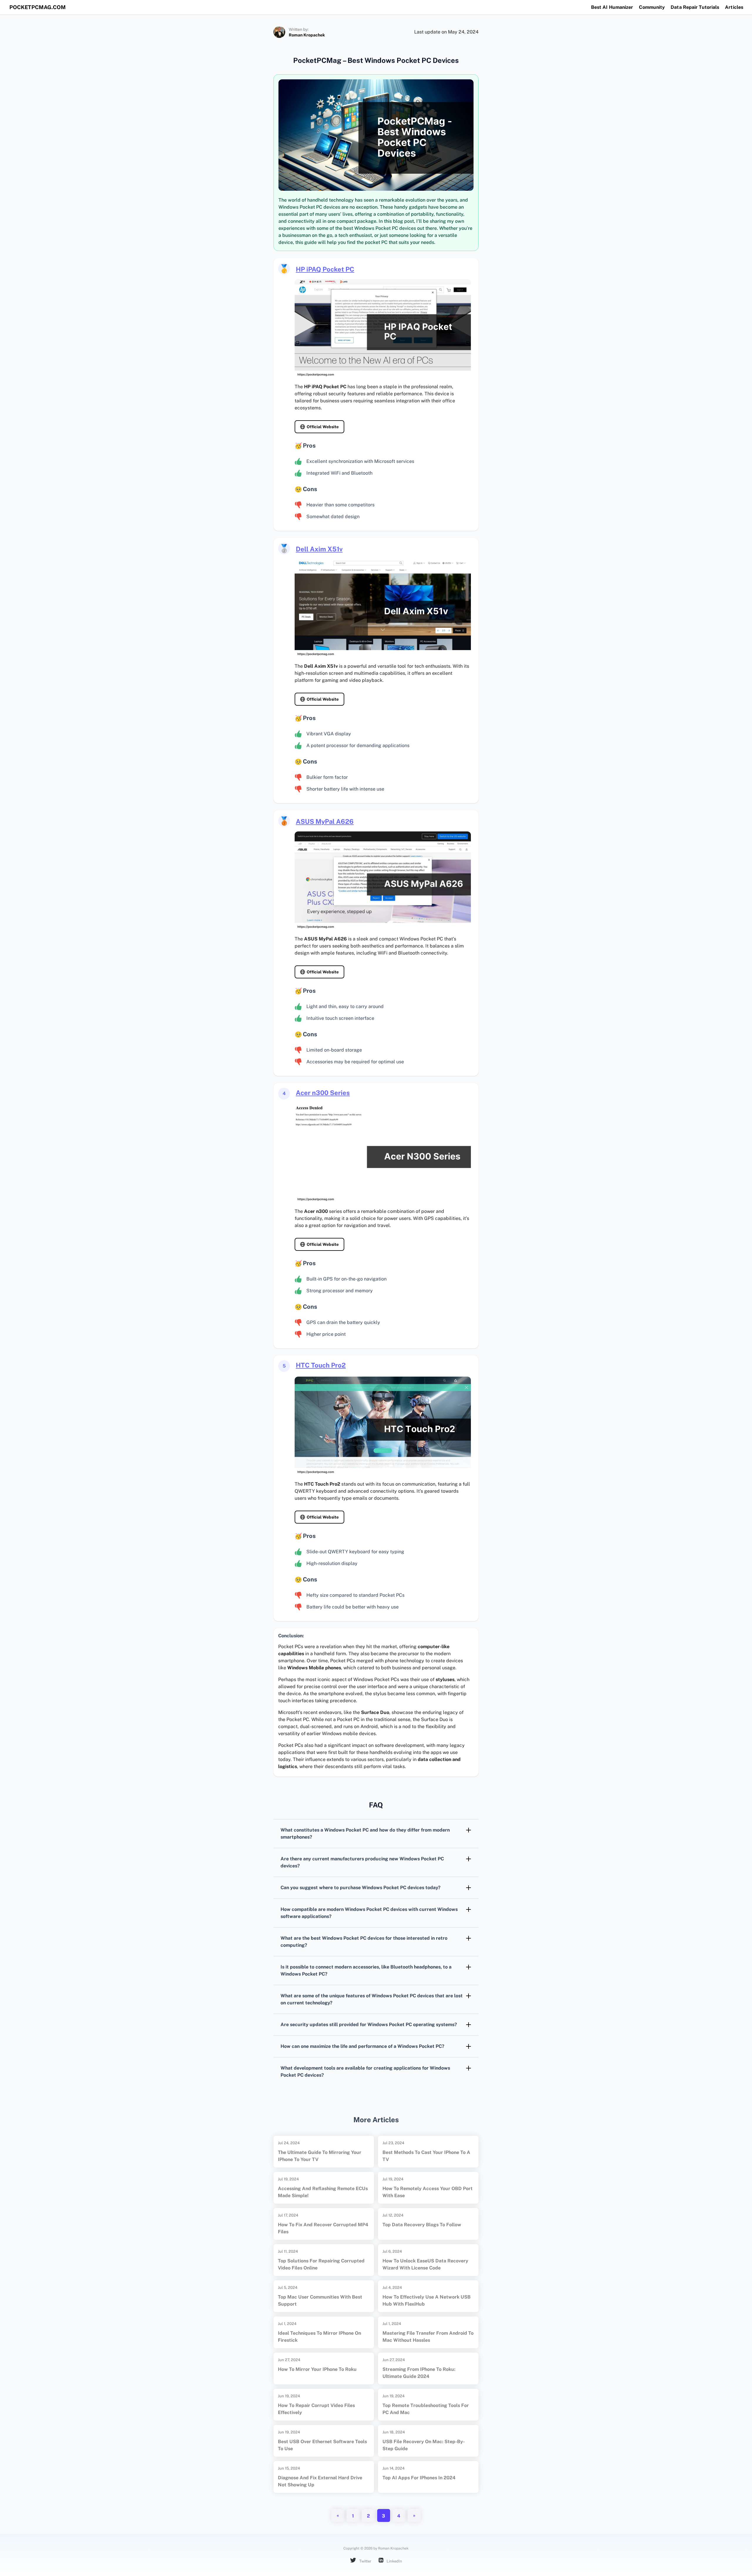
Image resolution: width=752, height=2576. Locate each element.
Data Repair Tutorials (695, 7)
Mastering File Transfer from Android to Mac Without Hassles (428, 2337)
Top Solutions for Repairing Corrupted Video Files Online (321, 2264)
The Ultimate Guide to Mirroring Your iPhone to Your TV (320, 2156)
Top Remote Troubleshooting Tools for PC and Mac (426, 2409)
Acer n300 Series (323, 1093)
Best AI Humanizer (612, 7)
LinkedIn (394, 2561)
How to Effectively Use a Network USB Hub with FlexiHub (427, 2300)
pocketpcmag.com (38, 7)
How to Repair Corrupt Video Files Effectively (316, 2409)
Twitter (365, 2561)
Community (652, 7)
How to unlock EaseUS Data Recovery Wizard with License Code (425, 2264)
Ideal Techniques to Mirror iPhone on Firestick (319, 2337)
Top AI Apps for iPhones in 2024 (419, 2478)
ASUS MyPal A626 (325, 821)
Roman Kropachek (307, 35)
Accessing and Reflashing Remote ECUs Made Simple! (323, 2192)
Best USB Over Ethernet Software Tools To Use (322, 2445)
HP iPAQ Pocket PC (325, 269)
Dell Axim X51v (319, 549)
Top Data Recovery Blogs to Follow (422, 2225)
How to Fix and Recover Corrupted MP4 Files (323, 2228)
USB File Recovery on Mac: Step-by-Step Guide (424, 2445)
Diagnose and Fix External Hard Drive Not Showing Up (320, 2481)
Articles (734, 7)
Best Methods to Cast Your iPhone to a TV (426, 2156)
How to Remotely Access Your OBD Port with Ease (428, 2192)
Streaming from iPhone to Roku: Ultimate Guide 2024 (419, 2373)
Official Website (323, 427)
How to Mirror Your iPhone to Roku (317, 2369)
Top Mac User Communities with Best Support (320, 2300)
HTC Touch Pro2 (321, 1365)
